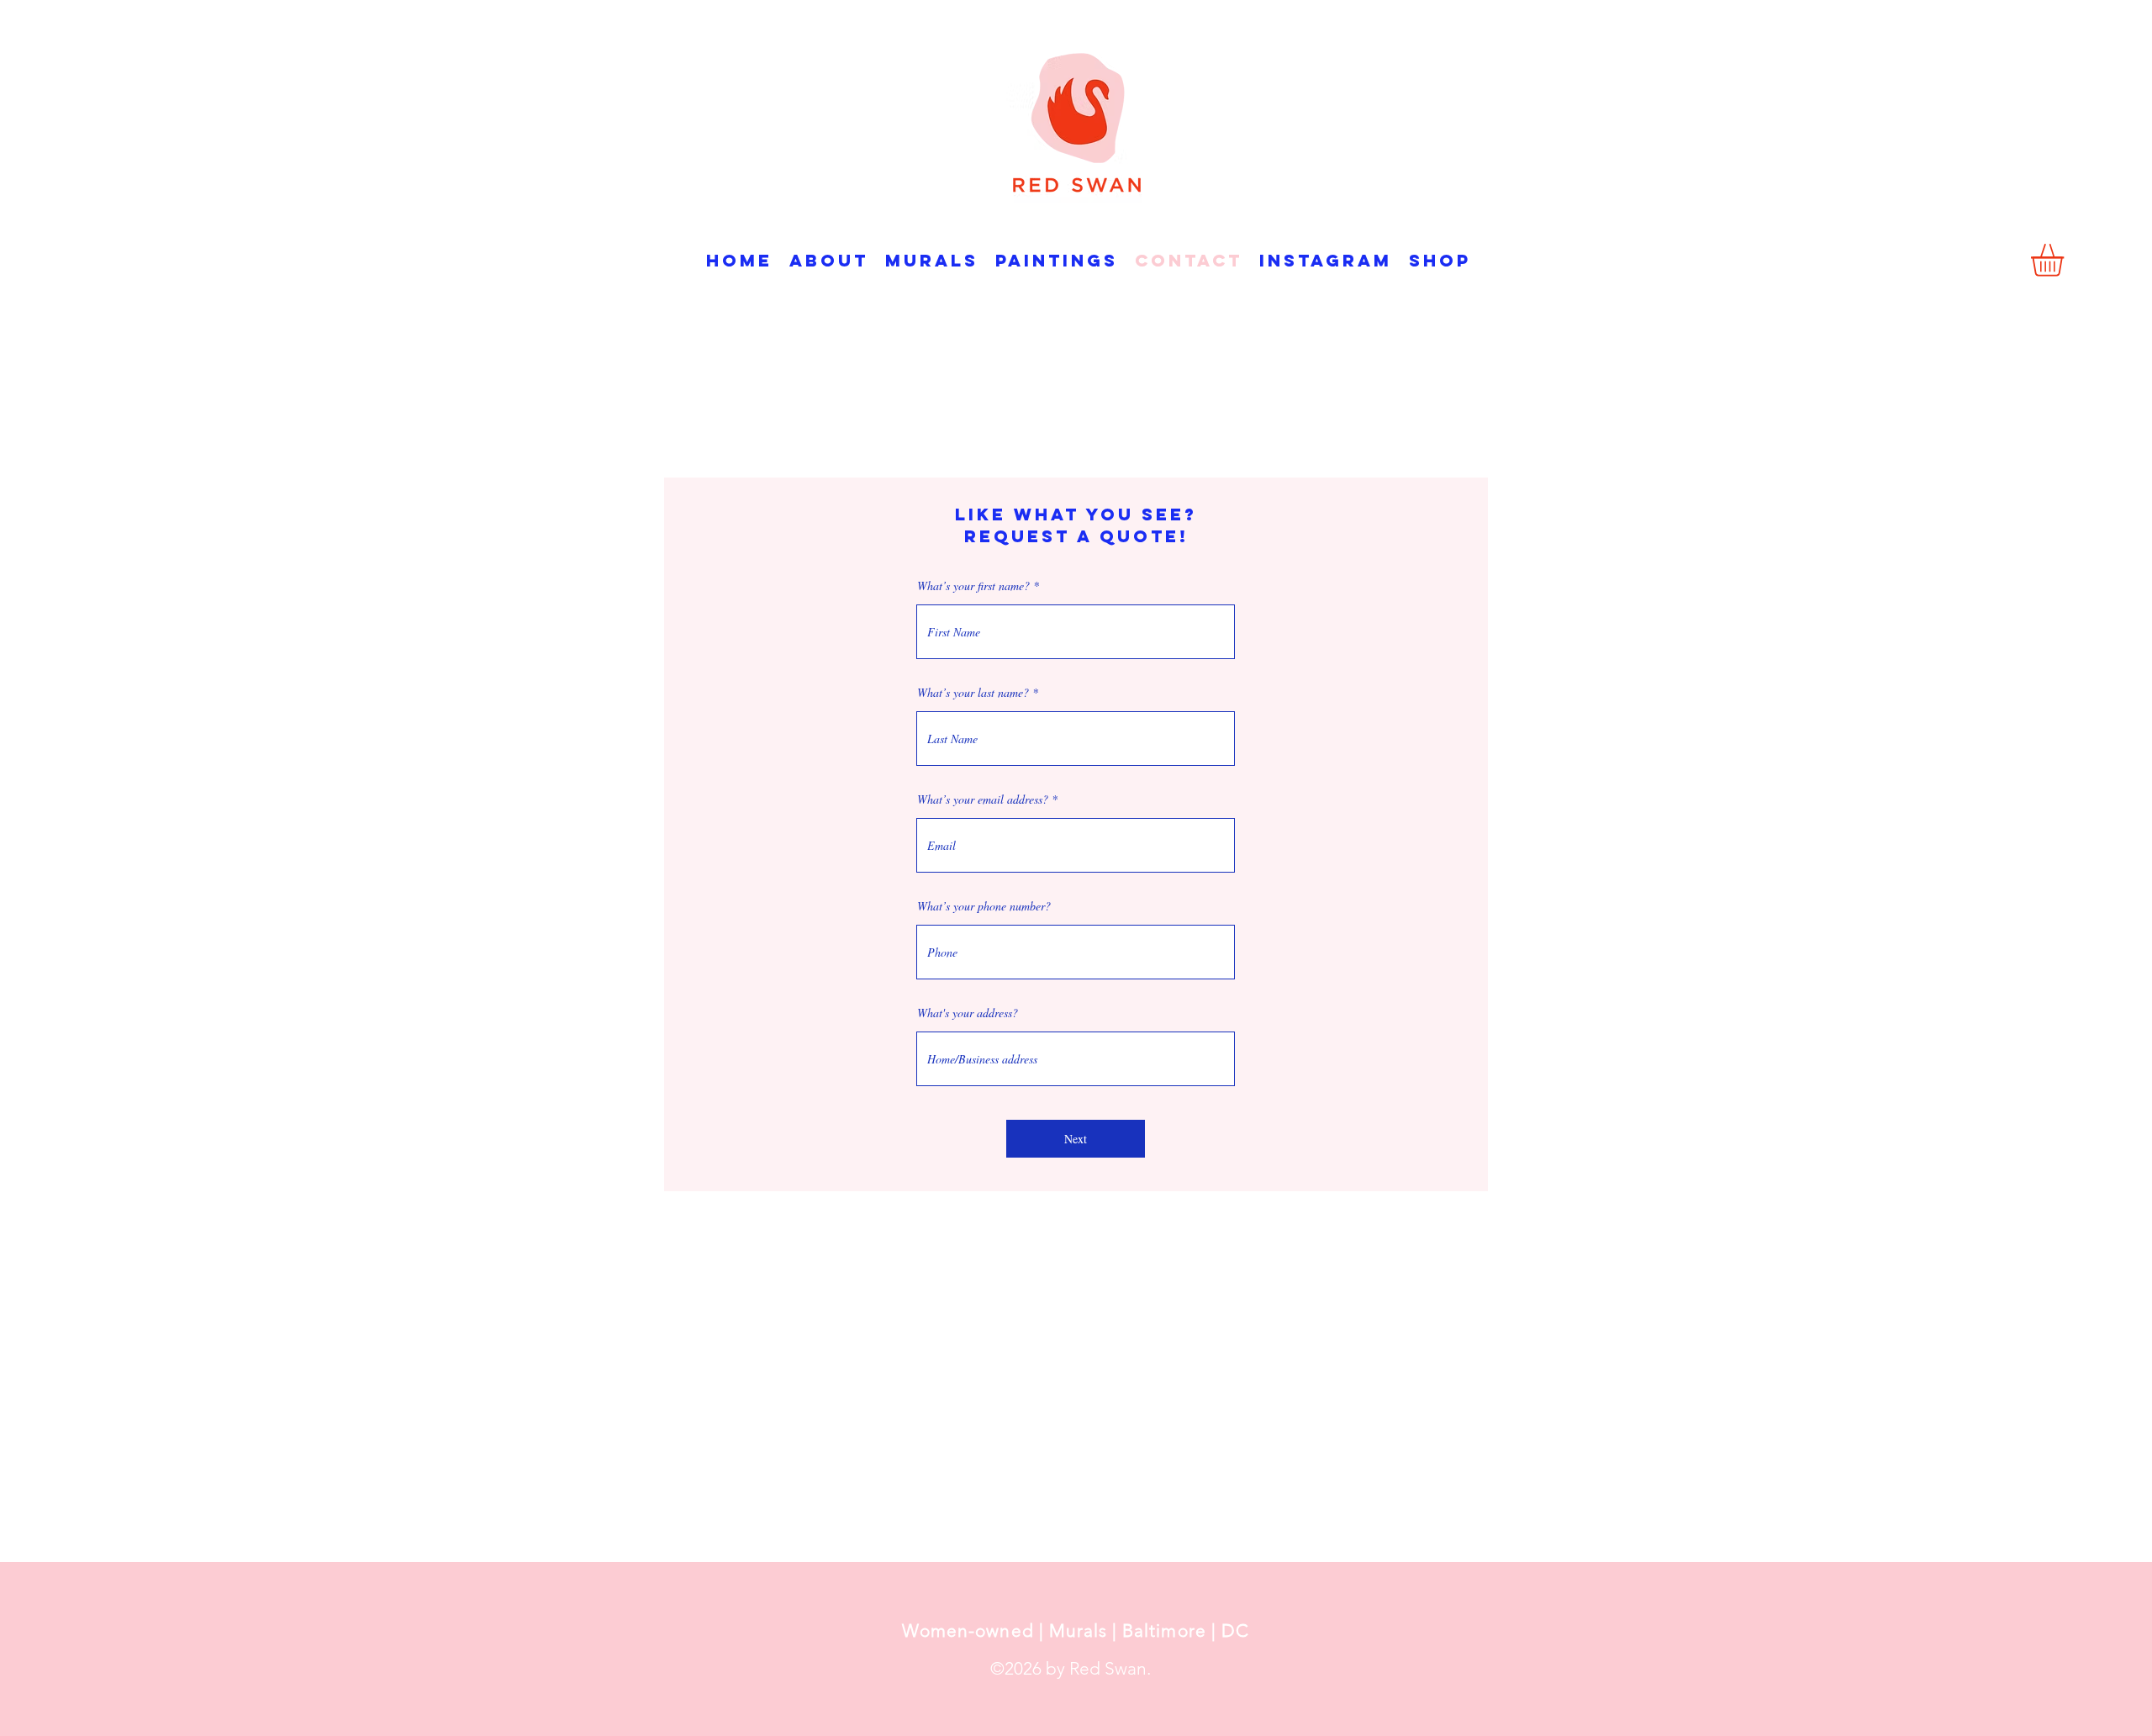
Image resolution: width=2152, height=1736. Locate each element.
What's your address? (968, 1013)
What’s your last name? (973, 693)
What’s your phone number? (984, 906)
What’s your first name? (973, 586)
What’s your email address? (983, 799)
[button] (2066, 260)
